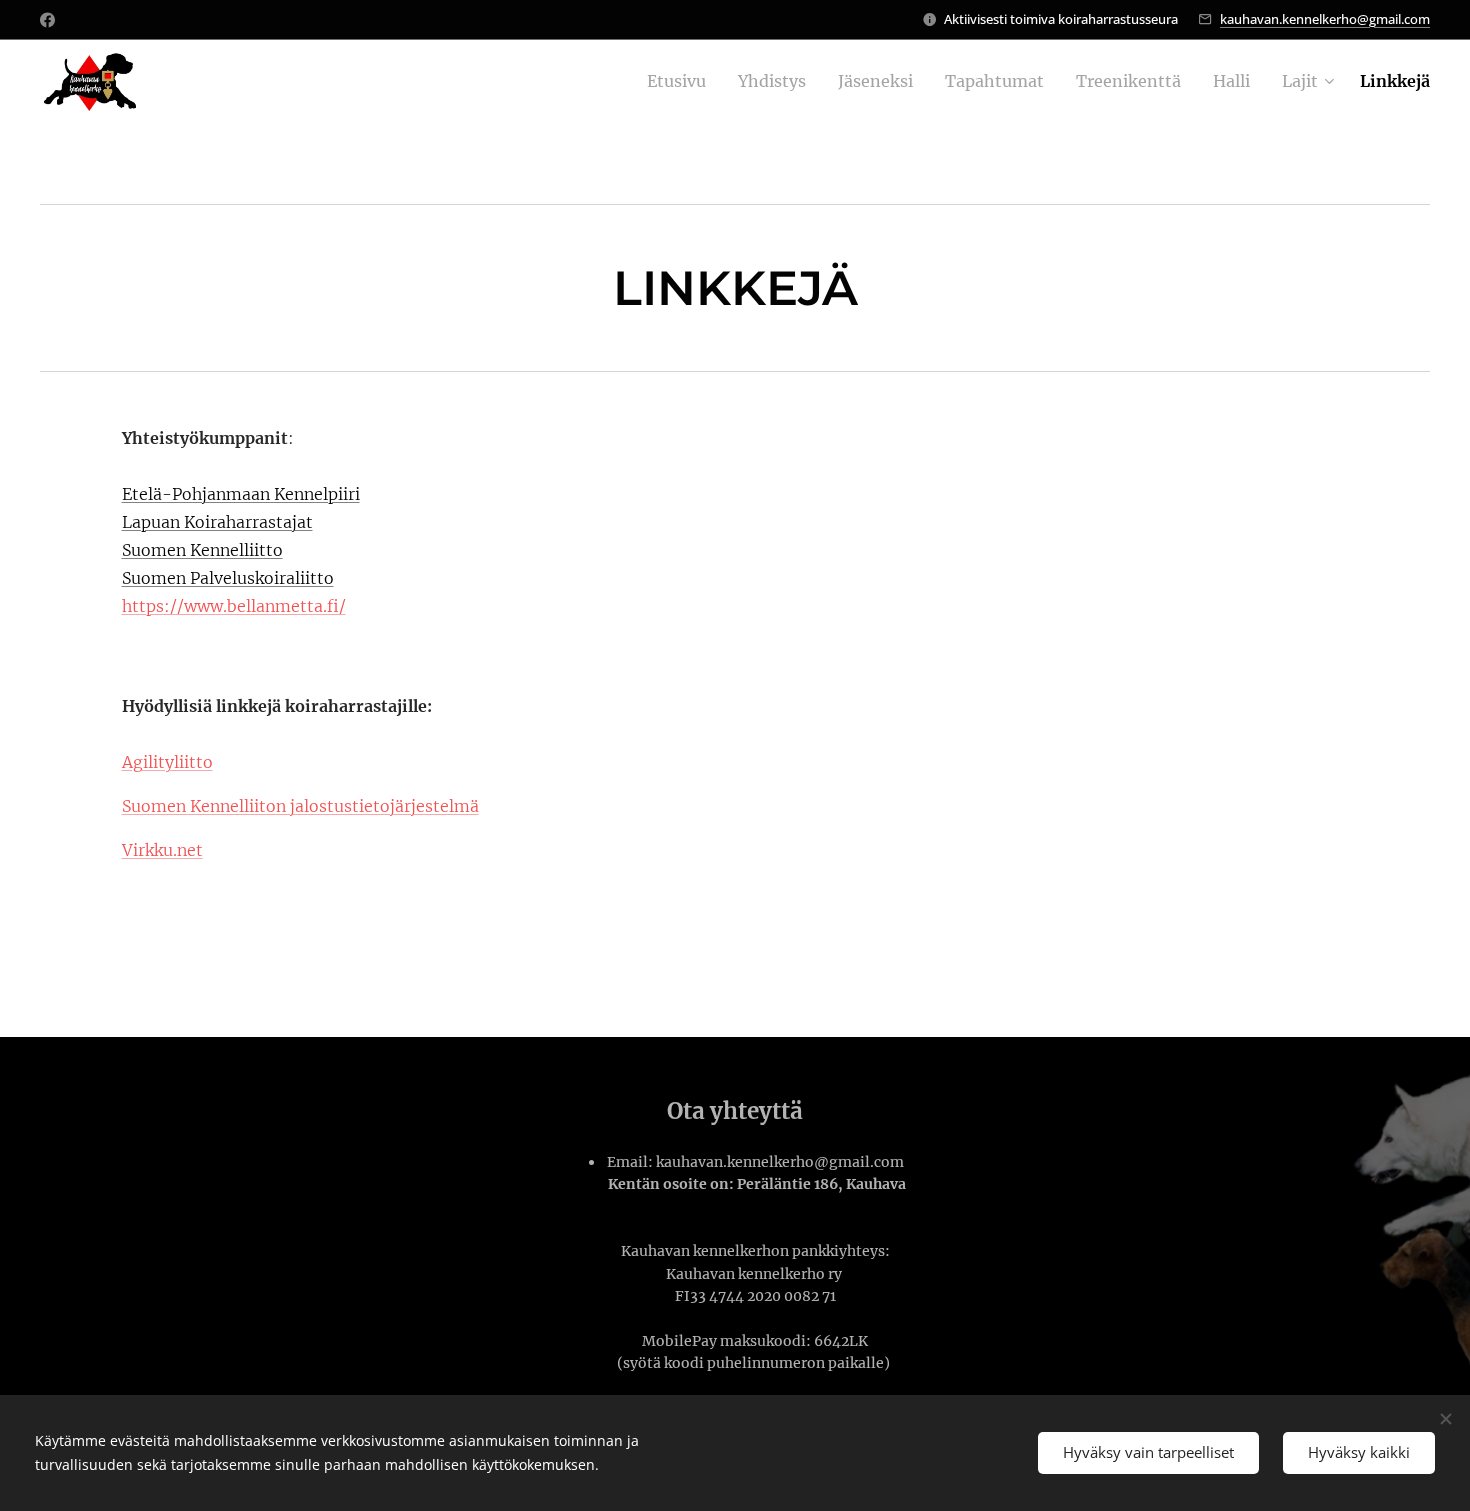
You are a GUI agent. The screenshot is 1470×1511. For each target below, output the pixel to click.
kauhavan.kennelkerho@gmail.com (1325, 19)
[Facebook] (47, 20)
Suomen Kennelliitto (202, 550)
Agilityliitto (167, 762)
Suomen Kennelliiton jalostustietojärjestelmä (300, 806)
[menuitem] (682, 81)
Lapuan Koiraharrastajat (217, 522)
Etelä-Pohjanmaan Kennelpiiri (241, 494)
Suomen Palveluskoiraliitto (228, 578)
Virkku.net (162, 850)
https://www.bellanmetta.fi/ (234, 606)
